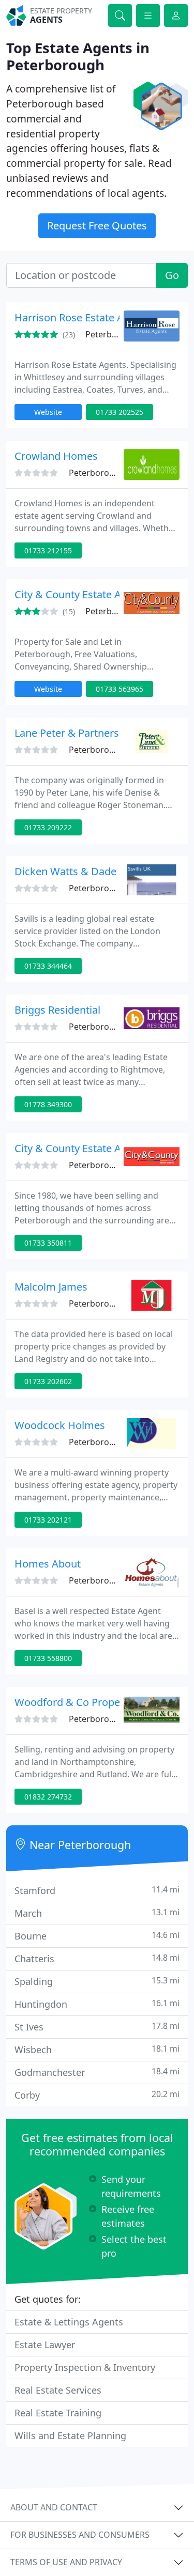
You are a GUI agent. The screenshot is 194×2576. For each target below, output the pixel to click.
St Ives (97, 2027)
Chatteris (97, 1958)
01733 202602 (48, 1381)
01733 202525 (120, 412)
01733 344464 (48, 966)
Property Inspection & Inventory (85, 2367)
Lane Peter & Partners (67, 733)
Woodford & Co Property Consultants (104, 1702)
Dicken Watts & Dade (65, 871)
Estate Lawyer (45, 2345)
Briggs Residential (57, 1010)
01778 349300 (48, 1104)
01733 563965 (120, 689)
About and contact (54, 2507)
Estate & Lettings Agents (69, 2322)
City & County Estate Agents (81, 594)
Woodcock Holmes (60, 1425)
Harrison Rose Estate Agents (83, 317)
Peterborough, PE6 (106, 473)
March (97, 1913)
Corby (97, 2095)
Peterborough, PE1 (106, 750)
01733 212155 (48, 550)
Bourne (97, 1936)
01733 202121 (48, 1520)
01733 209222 (48, 827)
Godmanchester (97, 2072)
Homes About (48, 1564)
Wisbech (97, 2049)
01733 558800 (48, 1658)
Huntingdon (97, 2004)
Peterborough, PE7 (106, 1165)
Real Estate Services (58, 2390)
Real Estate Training (58, 2413)
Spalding (97, 1981)
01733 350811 (48, 1243)
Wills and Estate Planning (70, 2435)
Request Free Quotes (97, 226)
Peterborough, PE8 (106, 1719)
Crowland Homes (56, 456)
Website (48, 412)
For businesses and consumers (80, 2535)
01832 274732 (48, 1797)
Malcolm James (51, 1287)
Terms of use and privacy (66, 2562)
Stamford (97, 1890)
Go (172, 275)
